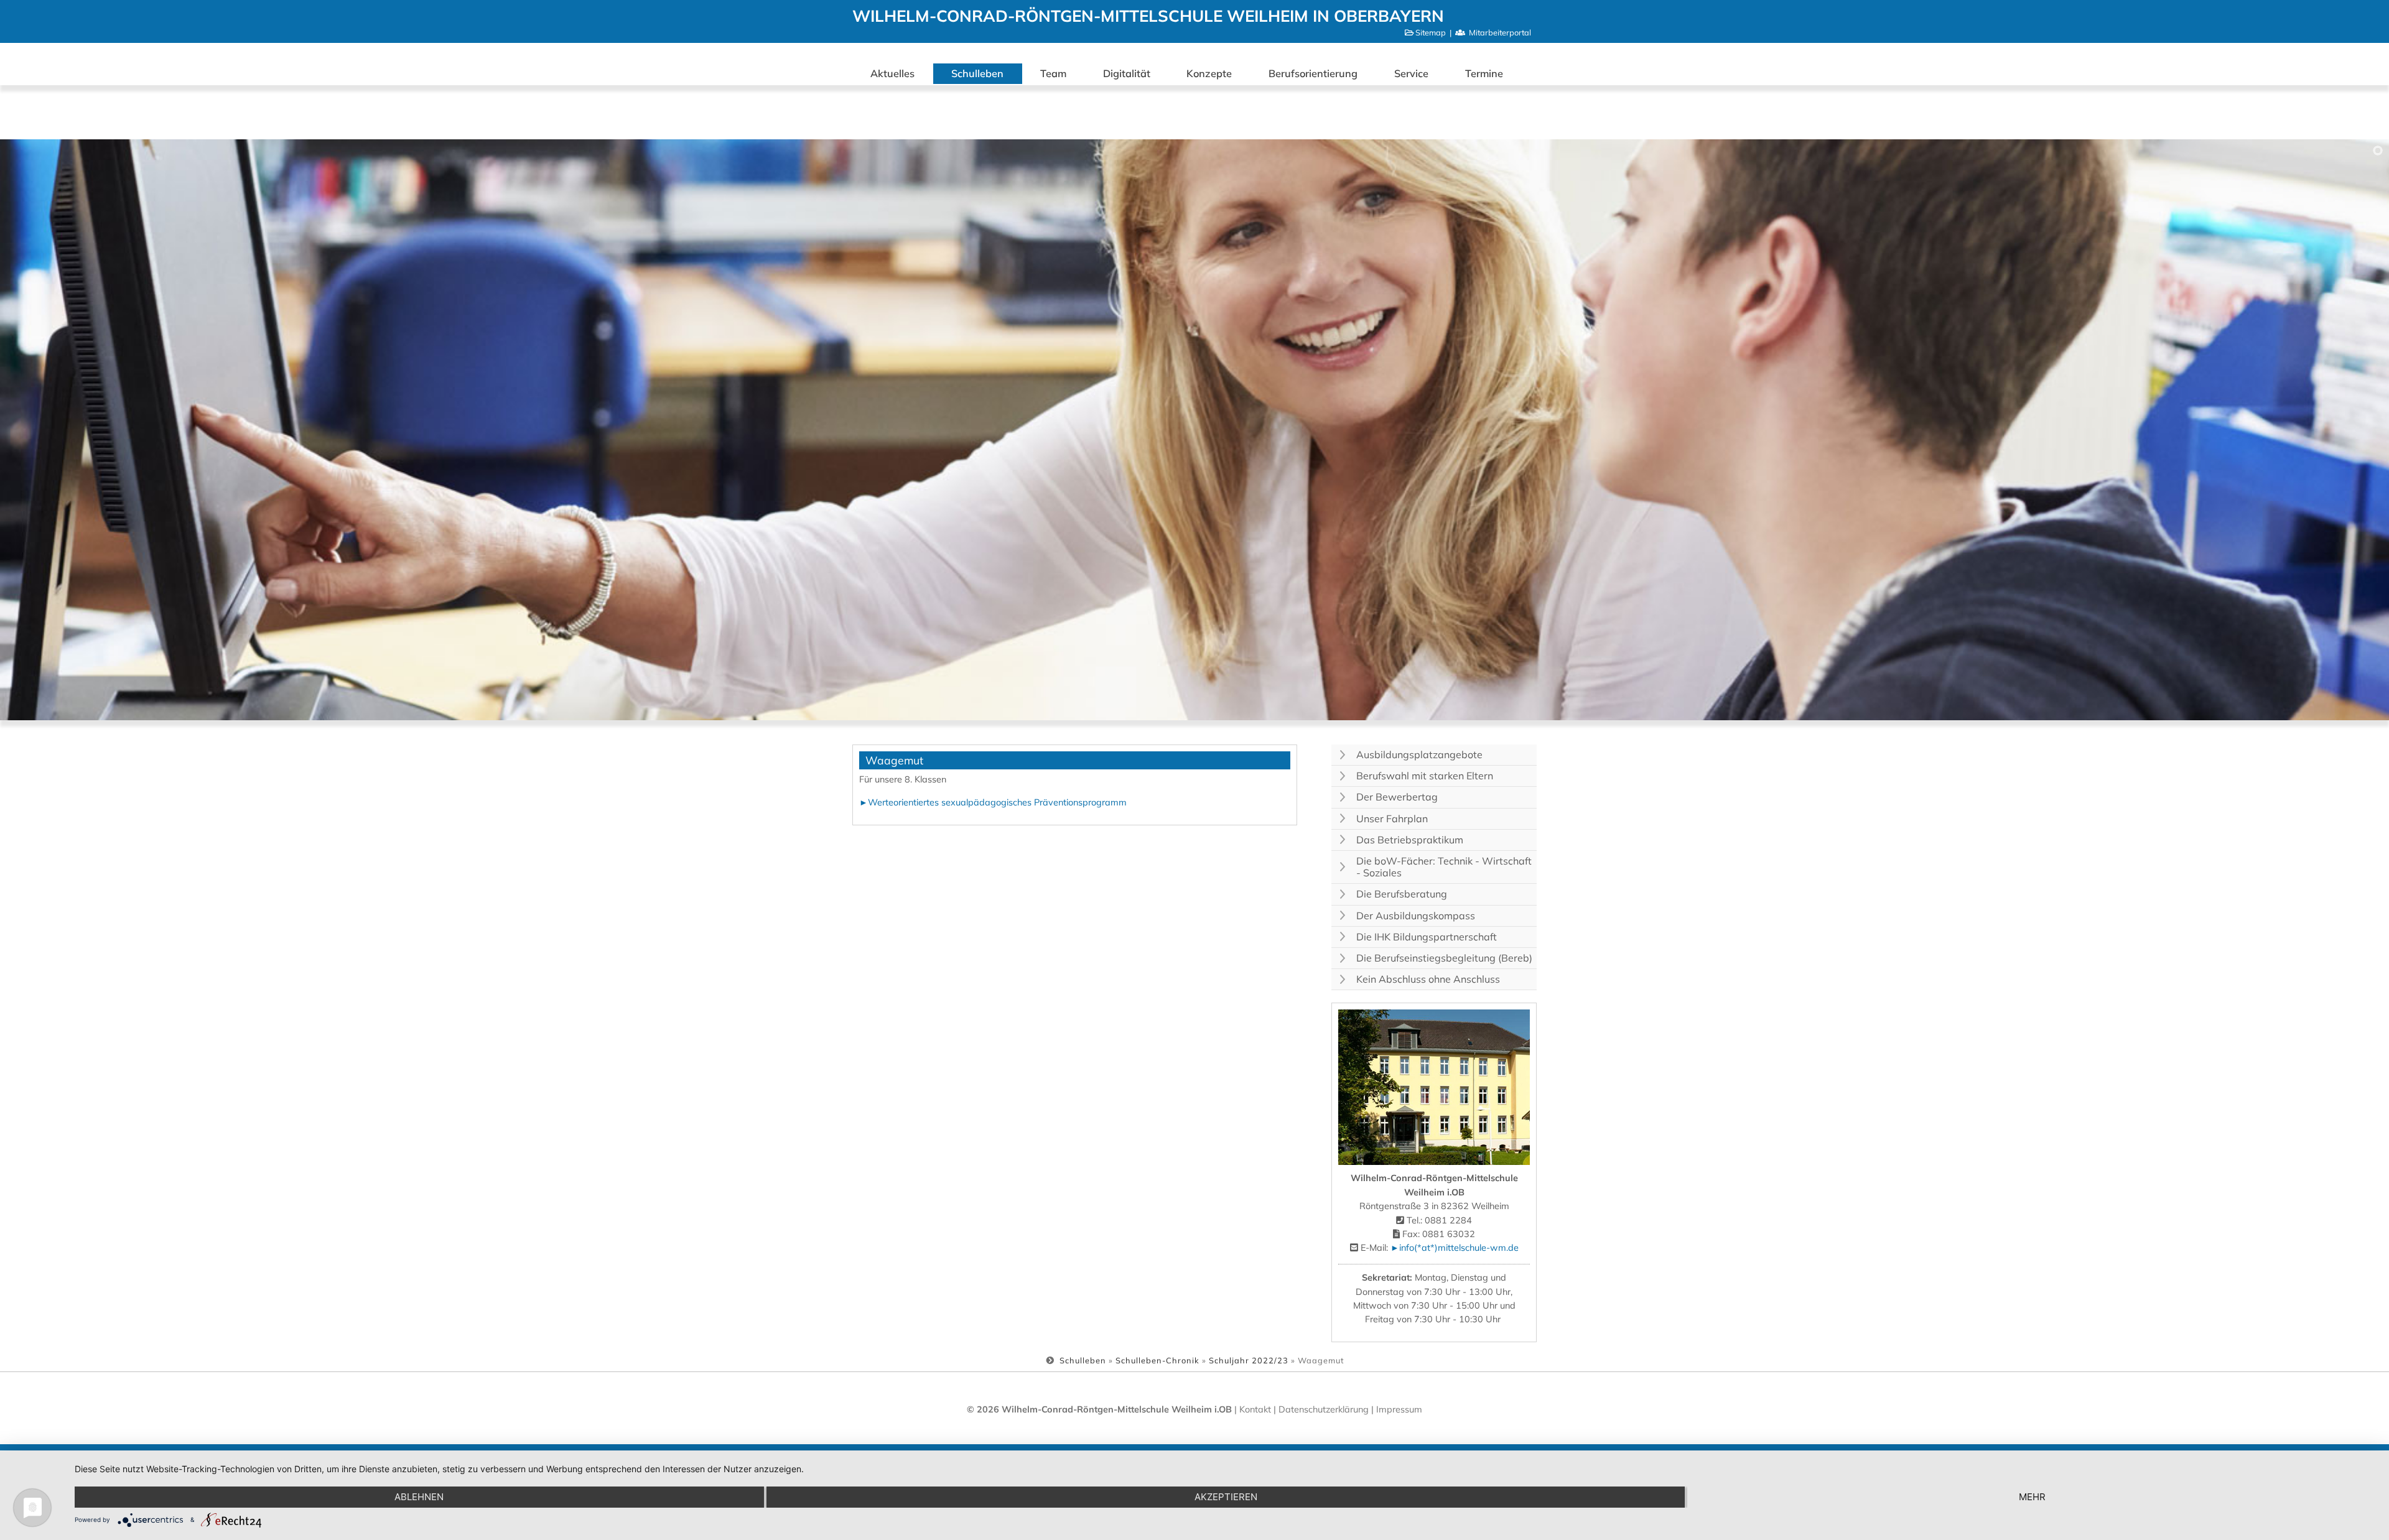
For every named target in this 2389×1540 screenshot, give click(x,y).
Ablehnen (419, 1497)
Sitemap (1431, 32)
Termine (1484, 73)
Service (1411, 73)
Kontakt (1255, 1409)
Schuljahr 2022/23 (1249, 1360)
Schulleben (977, 73)
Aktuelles (892, 73)
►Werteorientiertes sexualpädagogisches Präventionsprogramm (993, 802)
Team (1053, 73)
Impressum (1399, 1409)
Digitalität (1127, 73)
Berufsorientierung (1313, 73)
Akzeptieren (1226, 1497)
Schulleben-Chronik (1157, 1360)
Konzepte (1209, 73)
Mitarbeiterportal (1500, 32)
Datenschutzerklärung (1325, 1409)
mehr (2032, 1497)
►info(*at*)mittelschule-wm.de (1455, 1248)
